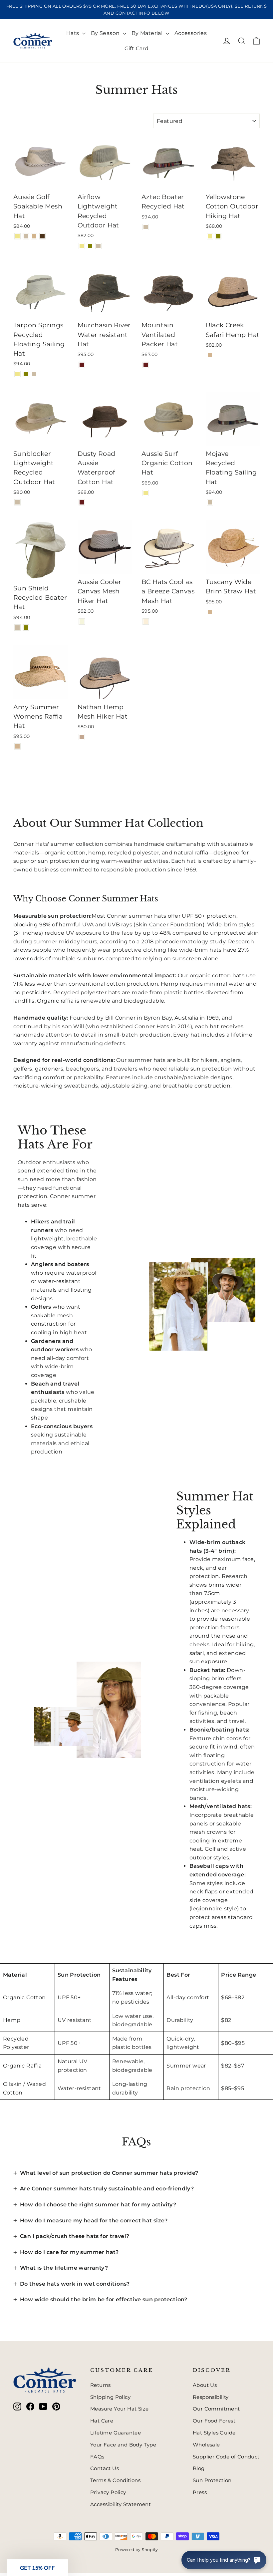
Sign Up (72, 1326)
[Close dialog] (258, 1199)
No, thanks (72, 1349)
